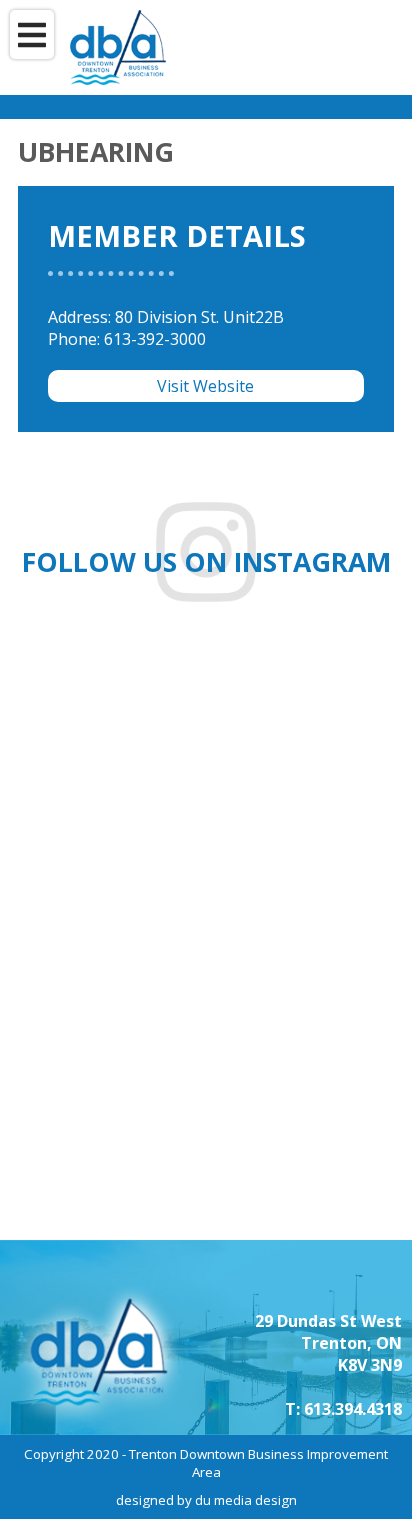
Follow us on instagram (206, 562)
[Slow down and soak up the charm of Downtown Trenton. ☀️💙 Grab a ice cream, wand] (315, 725)
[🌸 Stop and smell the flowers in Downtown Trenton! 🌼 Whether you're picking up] (315, 931)
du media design (246, 1500)
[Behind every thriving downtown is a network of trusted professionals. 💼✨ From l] (109, 931)
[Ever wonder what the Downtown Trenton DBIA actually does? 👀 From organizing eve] (315, 1137)
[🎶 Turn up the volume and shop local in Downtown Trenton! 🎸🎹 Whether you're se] (109, 1137)
